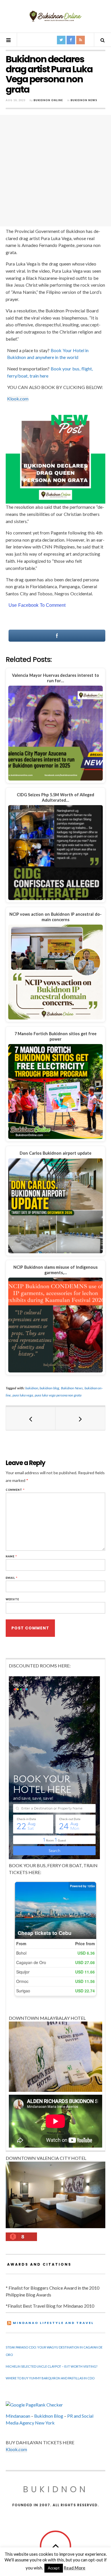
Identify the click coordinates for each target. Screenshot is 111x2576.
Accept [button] (54, 2568)
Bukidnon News (84, 100)
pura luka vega (23, 1395)
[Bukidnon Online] (55, 16)
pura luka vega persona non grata (58, 1395)
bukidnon (32, 1388)
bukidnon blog (49, 1388)
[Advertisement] (55, 171)
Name (11, 1556)
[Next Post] (80, 1418)
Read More (75, 2568)
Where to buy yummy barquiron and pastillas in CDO (50, 2378)
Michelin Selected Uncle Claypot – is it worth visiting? (52, 2366)
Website (12, 1599)
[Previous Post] (31, 1418)
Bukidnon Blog (49, 2416)
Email (12, 1578)
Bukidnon (56, 2489)
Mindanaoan (18, 2416)
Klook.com (18, 399)
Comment (15, 1490)
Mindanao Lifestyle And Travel (53, 2323)
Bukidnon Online (48, 100)
